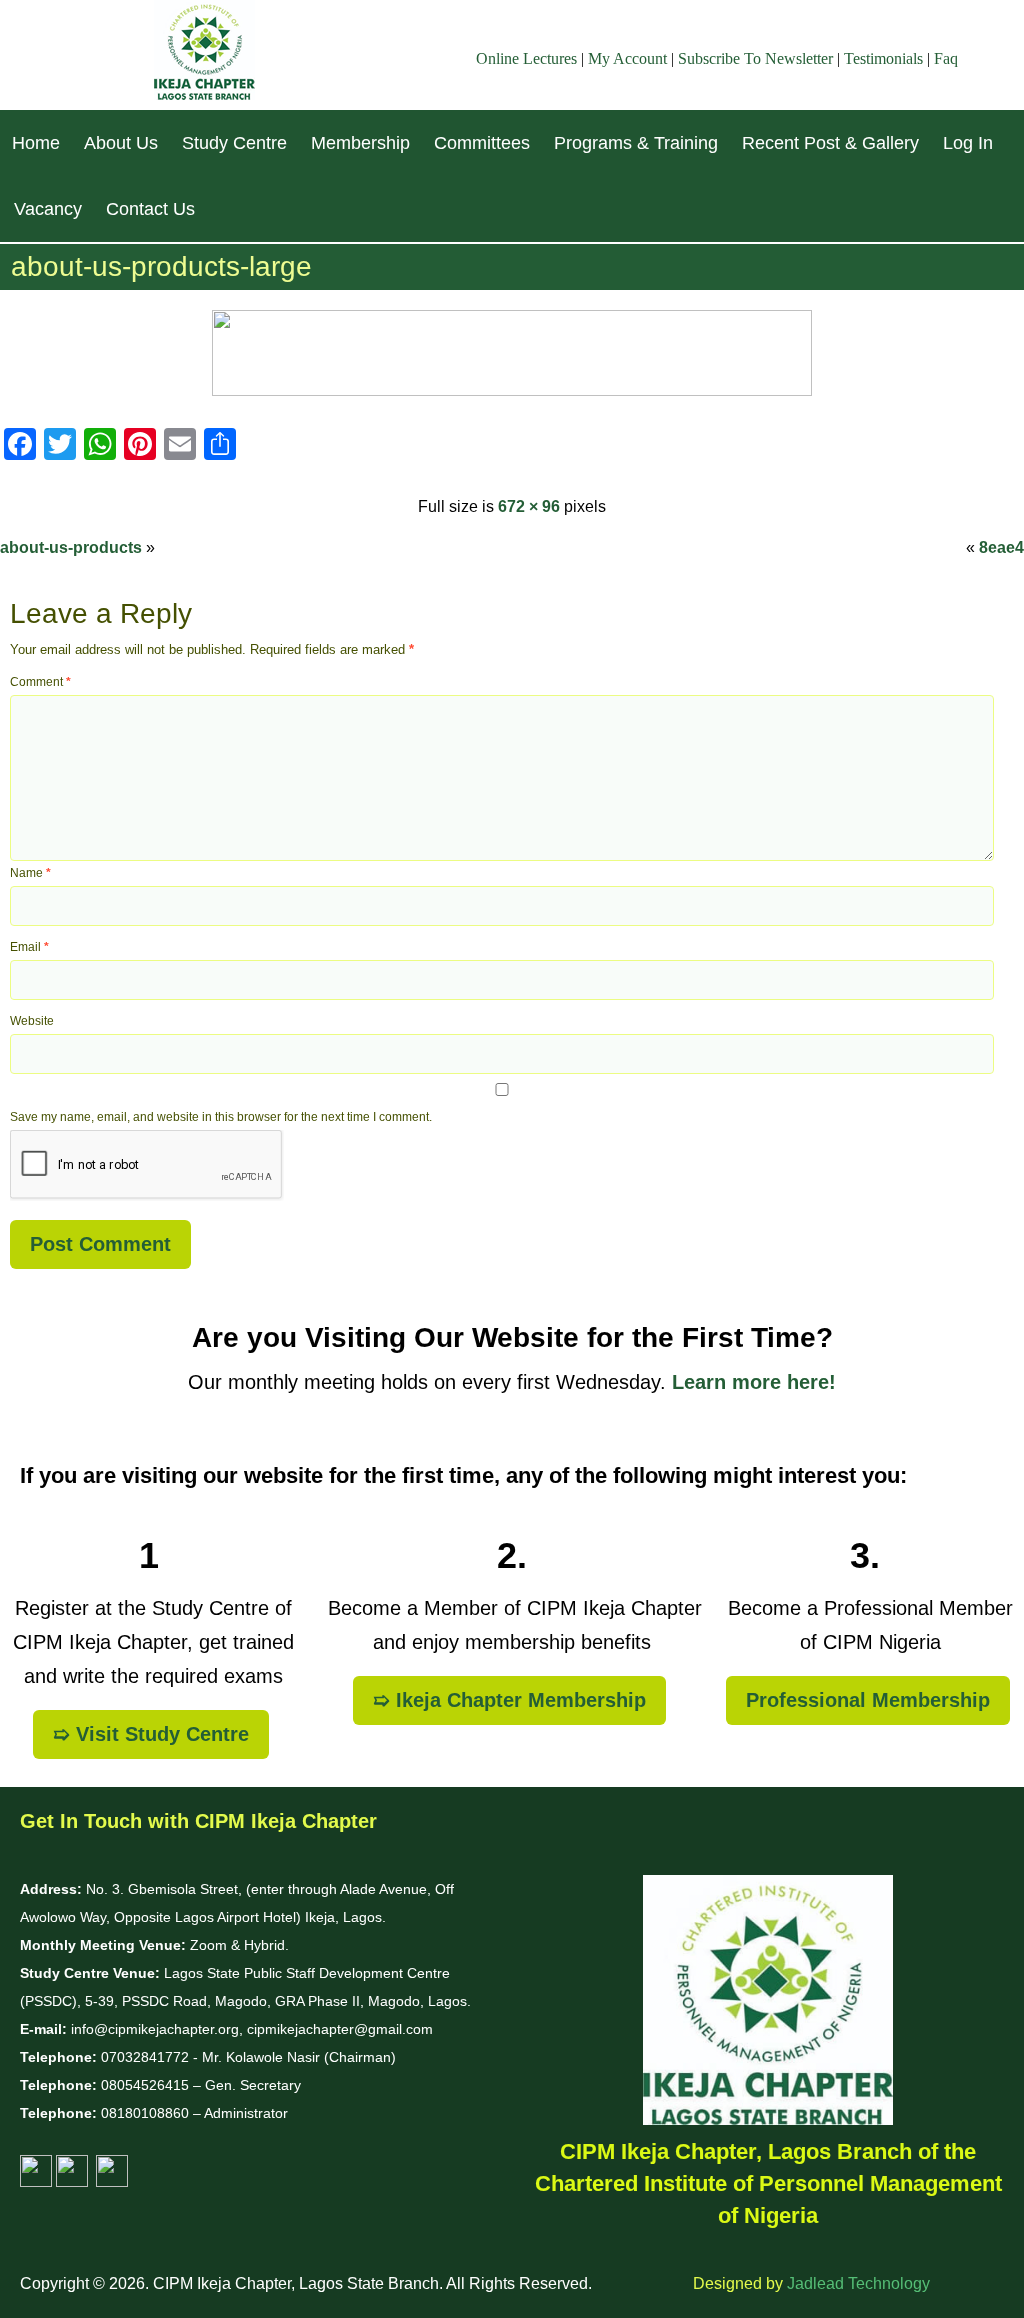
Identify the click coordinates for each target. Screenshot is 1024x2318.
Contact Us (150, 209)
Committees (482, 143)
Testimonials (883, 58)
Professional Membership (868, 1700)
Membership (360, 143)
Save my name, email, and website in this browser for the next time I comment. (221, 1117)
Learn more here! (754, 1382)
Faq (946, 58)
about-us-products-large (161, 266)
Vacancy (48, 209)
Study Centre (234, 143)
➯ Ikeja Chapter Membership (509, 1700)
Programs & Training (636, 143)
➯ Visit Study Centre (151, 1734)
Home (36, 143)
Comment (40, 682)
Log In (968, 143)
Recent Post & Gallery (830, 143)
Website (32, 1021)
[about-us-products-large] (512, 390)
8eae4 (1001, 547)
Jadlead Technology (858, 2283)
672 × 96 (529, 506)
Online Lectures (526, 58)
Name (30, 873)
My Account (627, 58)
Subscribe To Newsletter (755, 58)
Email (29, 947)
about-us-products (71, 547)
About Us (121, 143)
